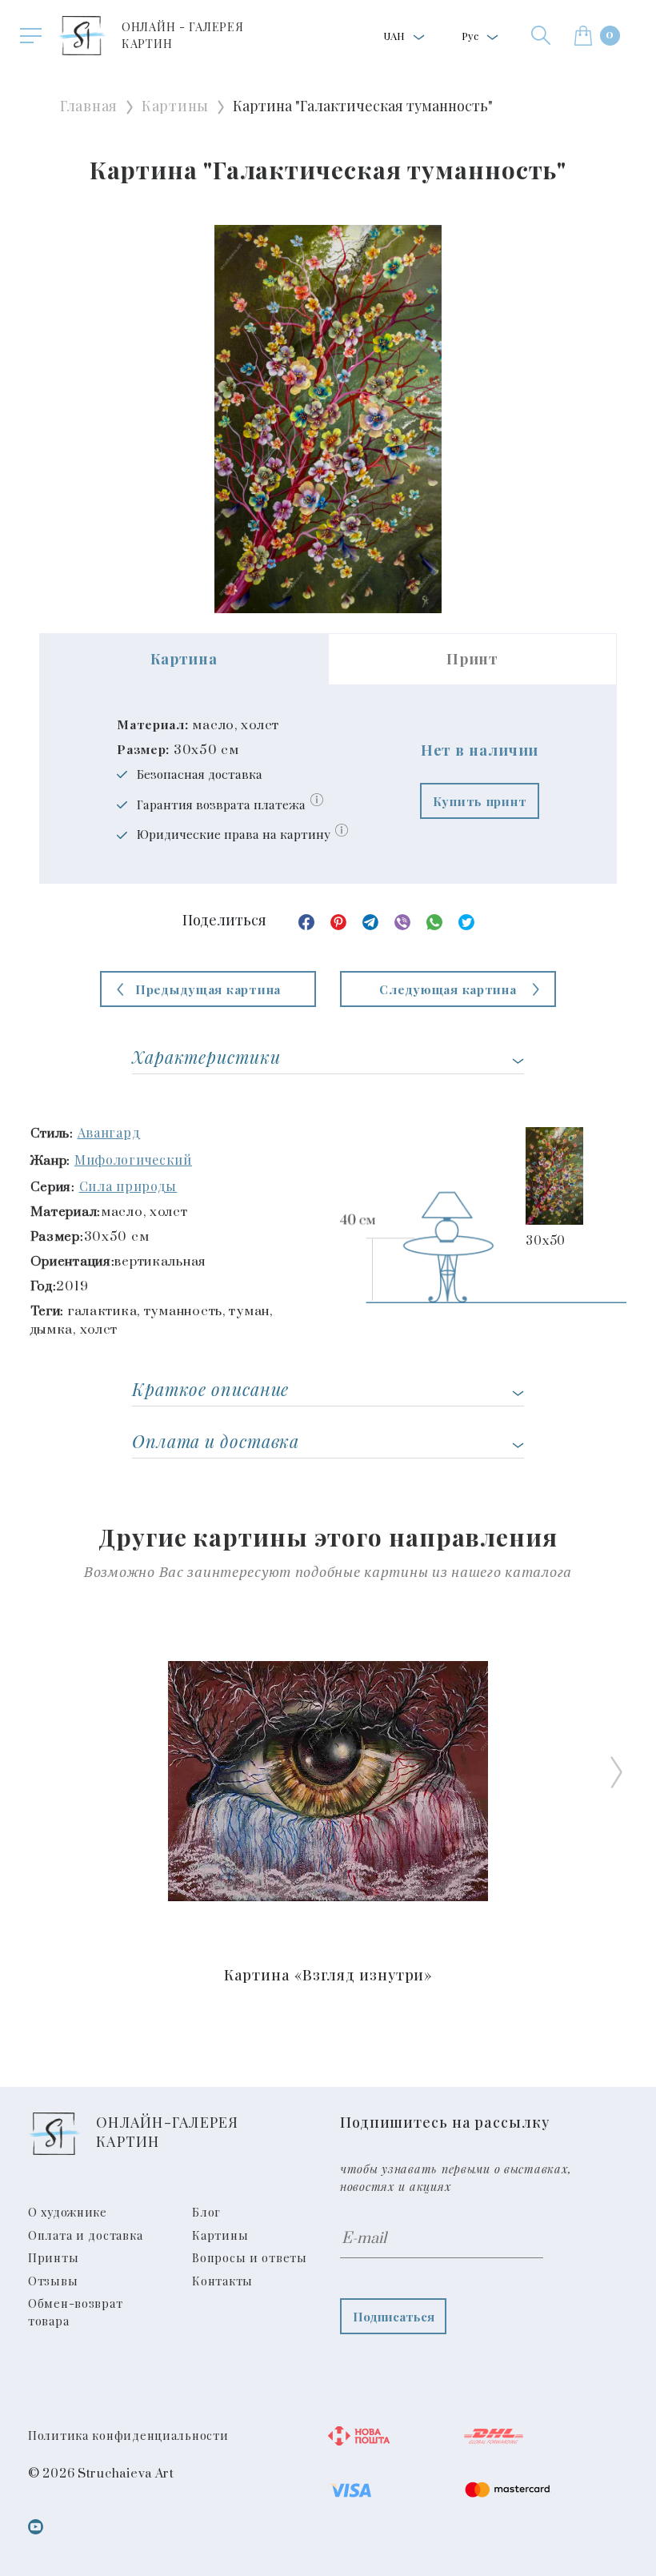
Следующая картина (448, 989)
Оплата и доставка (85, 2235)
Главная (89, 106)
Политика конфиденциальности (128, 2435)
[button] (541, 35)
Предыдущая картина (208, 989)
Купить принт (480, 801)
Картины (175, 106)
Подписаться (394, 2316)
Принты (53, 2257)
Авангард (109, 1132)
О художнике (68, 2212)
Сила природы (128, 1186)
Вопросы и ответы (250, 2257)
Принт (472, 659)
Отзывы (53, 2281)
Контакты (222, 2281)
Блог (206, 2212)
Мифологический (133, 1160)
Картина (184, 659)
